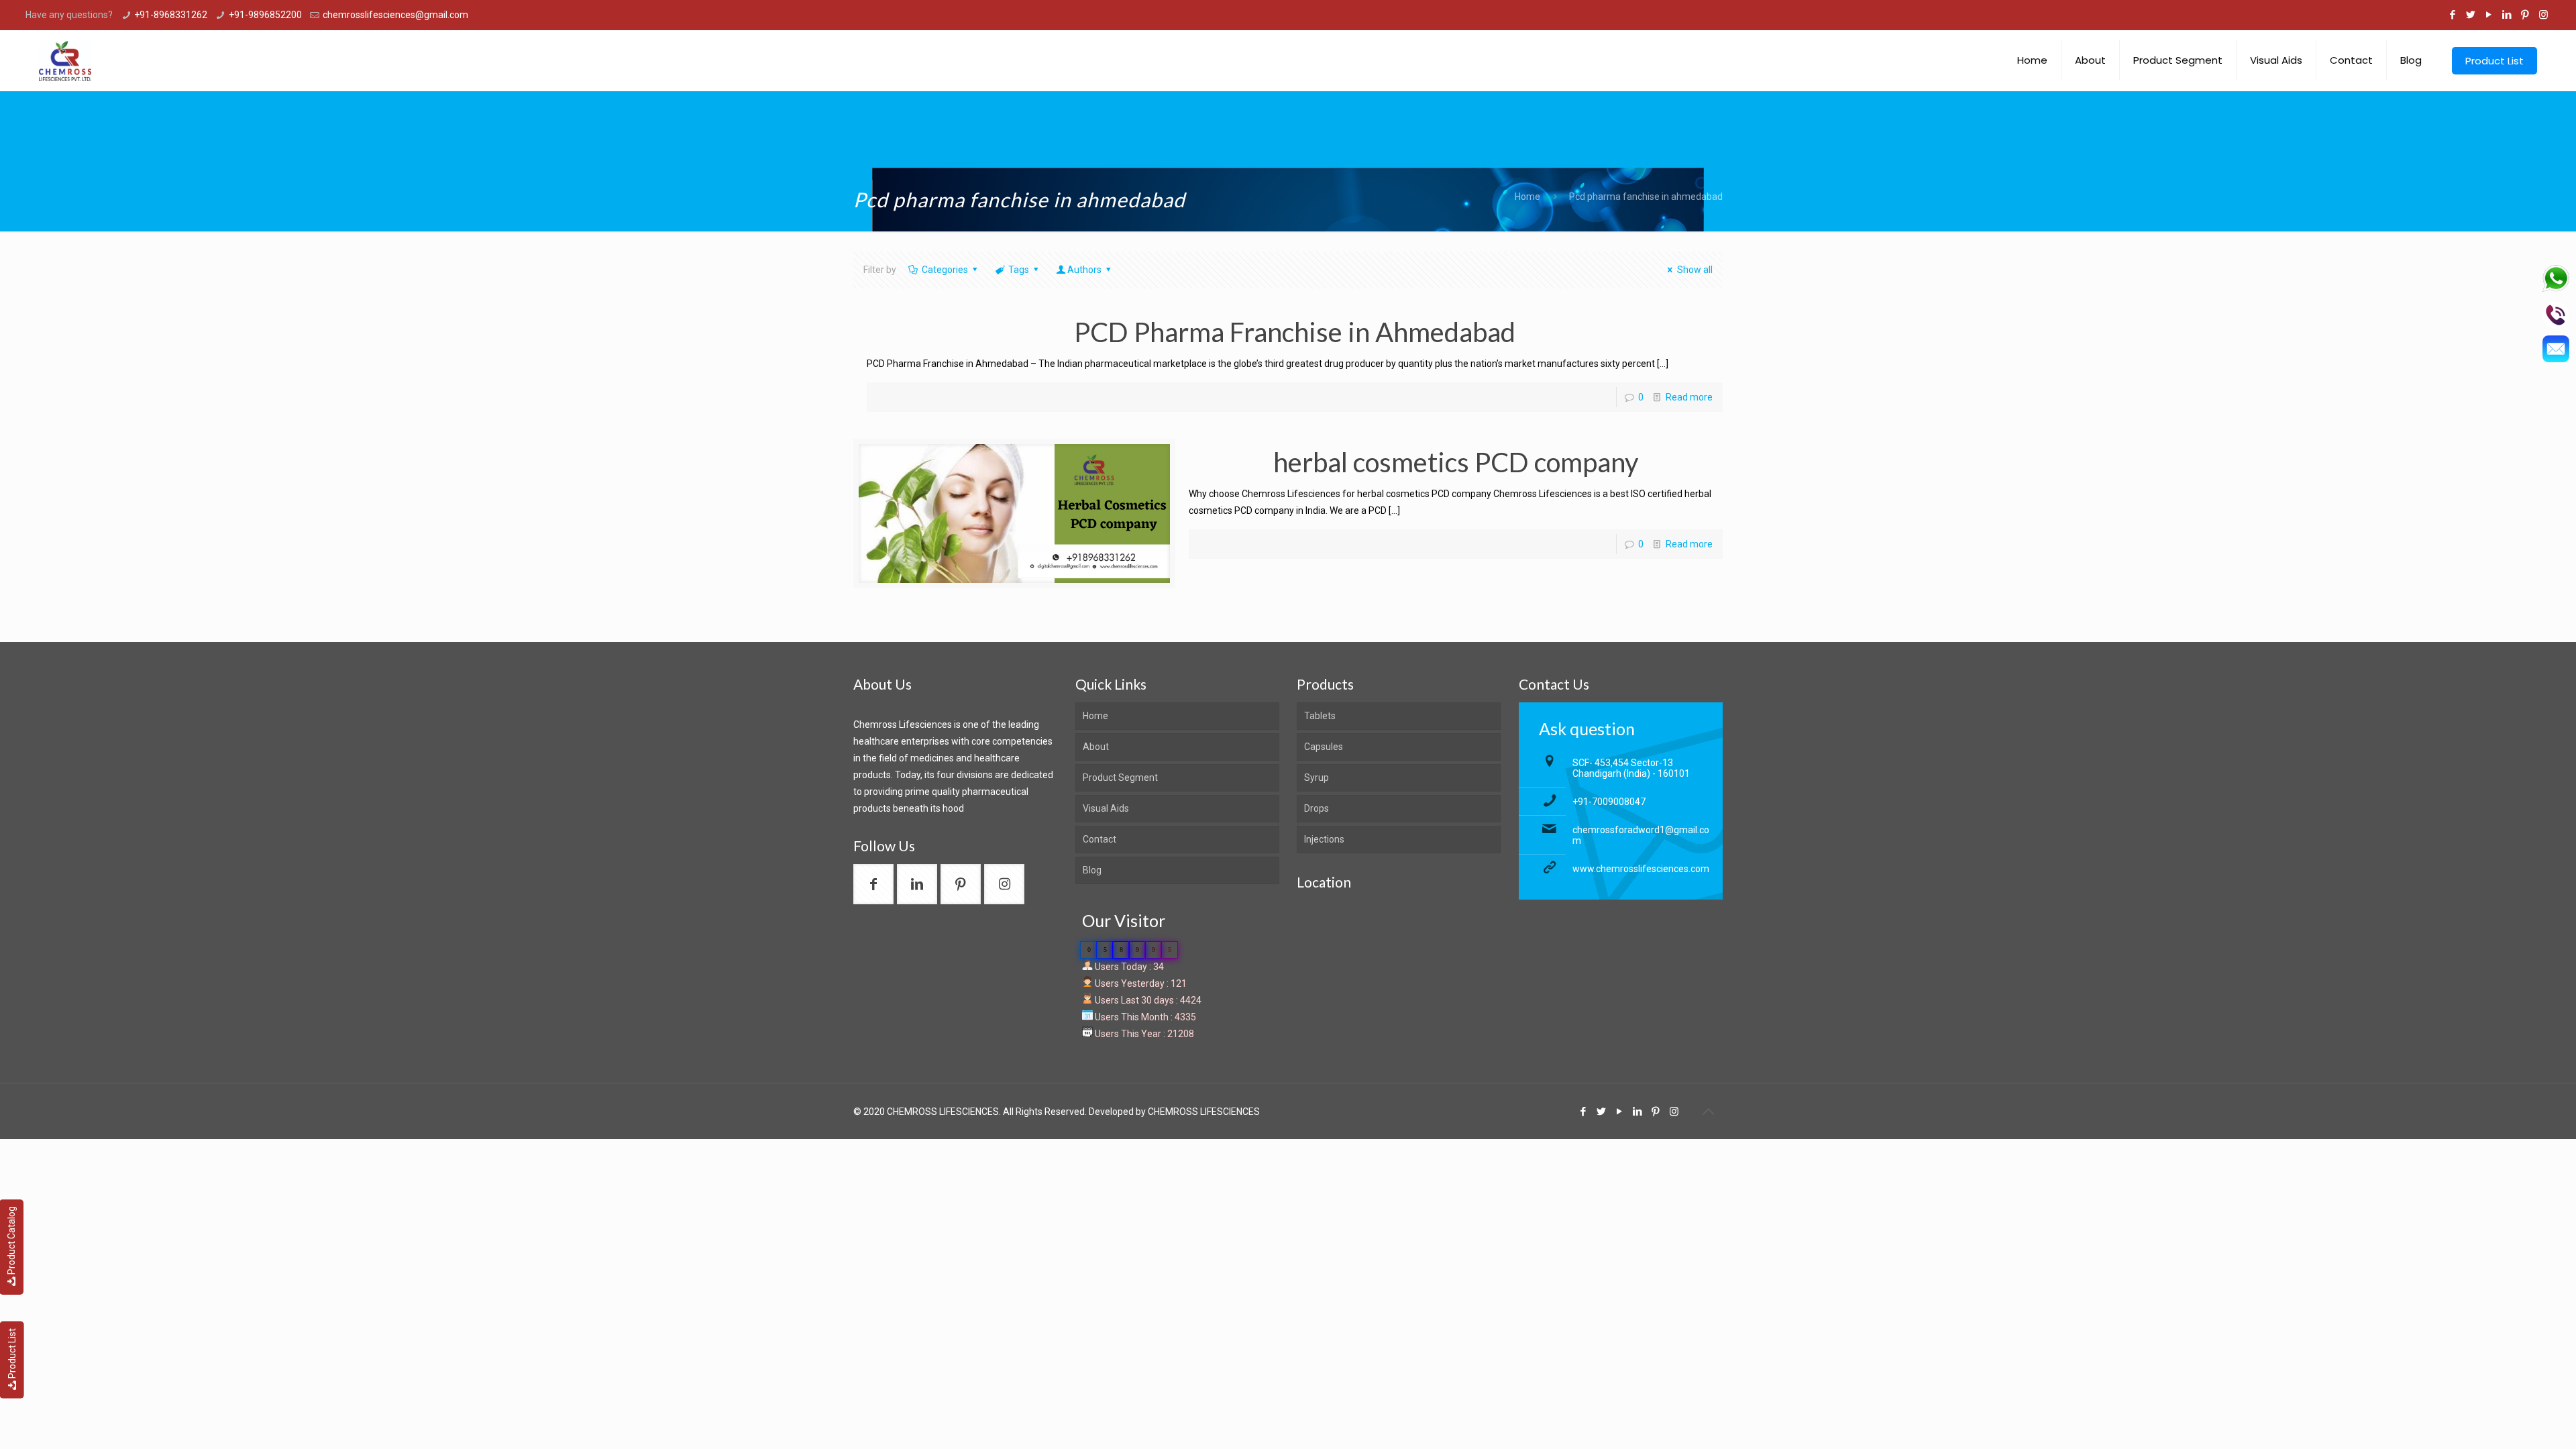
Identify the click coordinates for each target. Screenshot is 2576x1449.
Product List (12, 1353)
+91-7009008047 (1609, 802)
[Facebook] (2453, 15)
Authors (1084, 270)
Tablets (1320, 716)
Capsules (1324, 747)
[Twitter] (2471, 15)
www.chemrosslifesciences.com (1641, 869)
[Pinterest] (2525, 15)
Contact (1099, 839)
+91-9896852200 (265, 15)
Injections (1324, 839)
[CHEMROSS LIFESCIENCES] (65, 60)
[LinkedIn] (2507, 15)
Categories (945, 270)
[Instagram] (2543, 15)
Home (1527, 197)
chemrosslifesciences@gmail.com (395, 15)
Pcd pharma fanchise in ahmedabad (1646, 197)
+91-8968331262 (171, 15)
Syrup (1317, 777)
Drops (1317, 808)
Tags (1019, 270)
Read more (1689, 397)
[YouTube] (2489, 15)
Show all (1695, 270)
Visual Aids (1106, 808)
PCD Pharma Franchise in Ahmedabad (1295, 332)
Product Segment (1120, 777)
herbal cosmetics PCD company (1456, 462)
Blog (1092, 870)
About (1096, 747)
